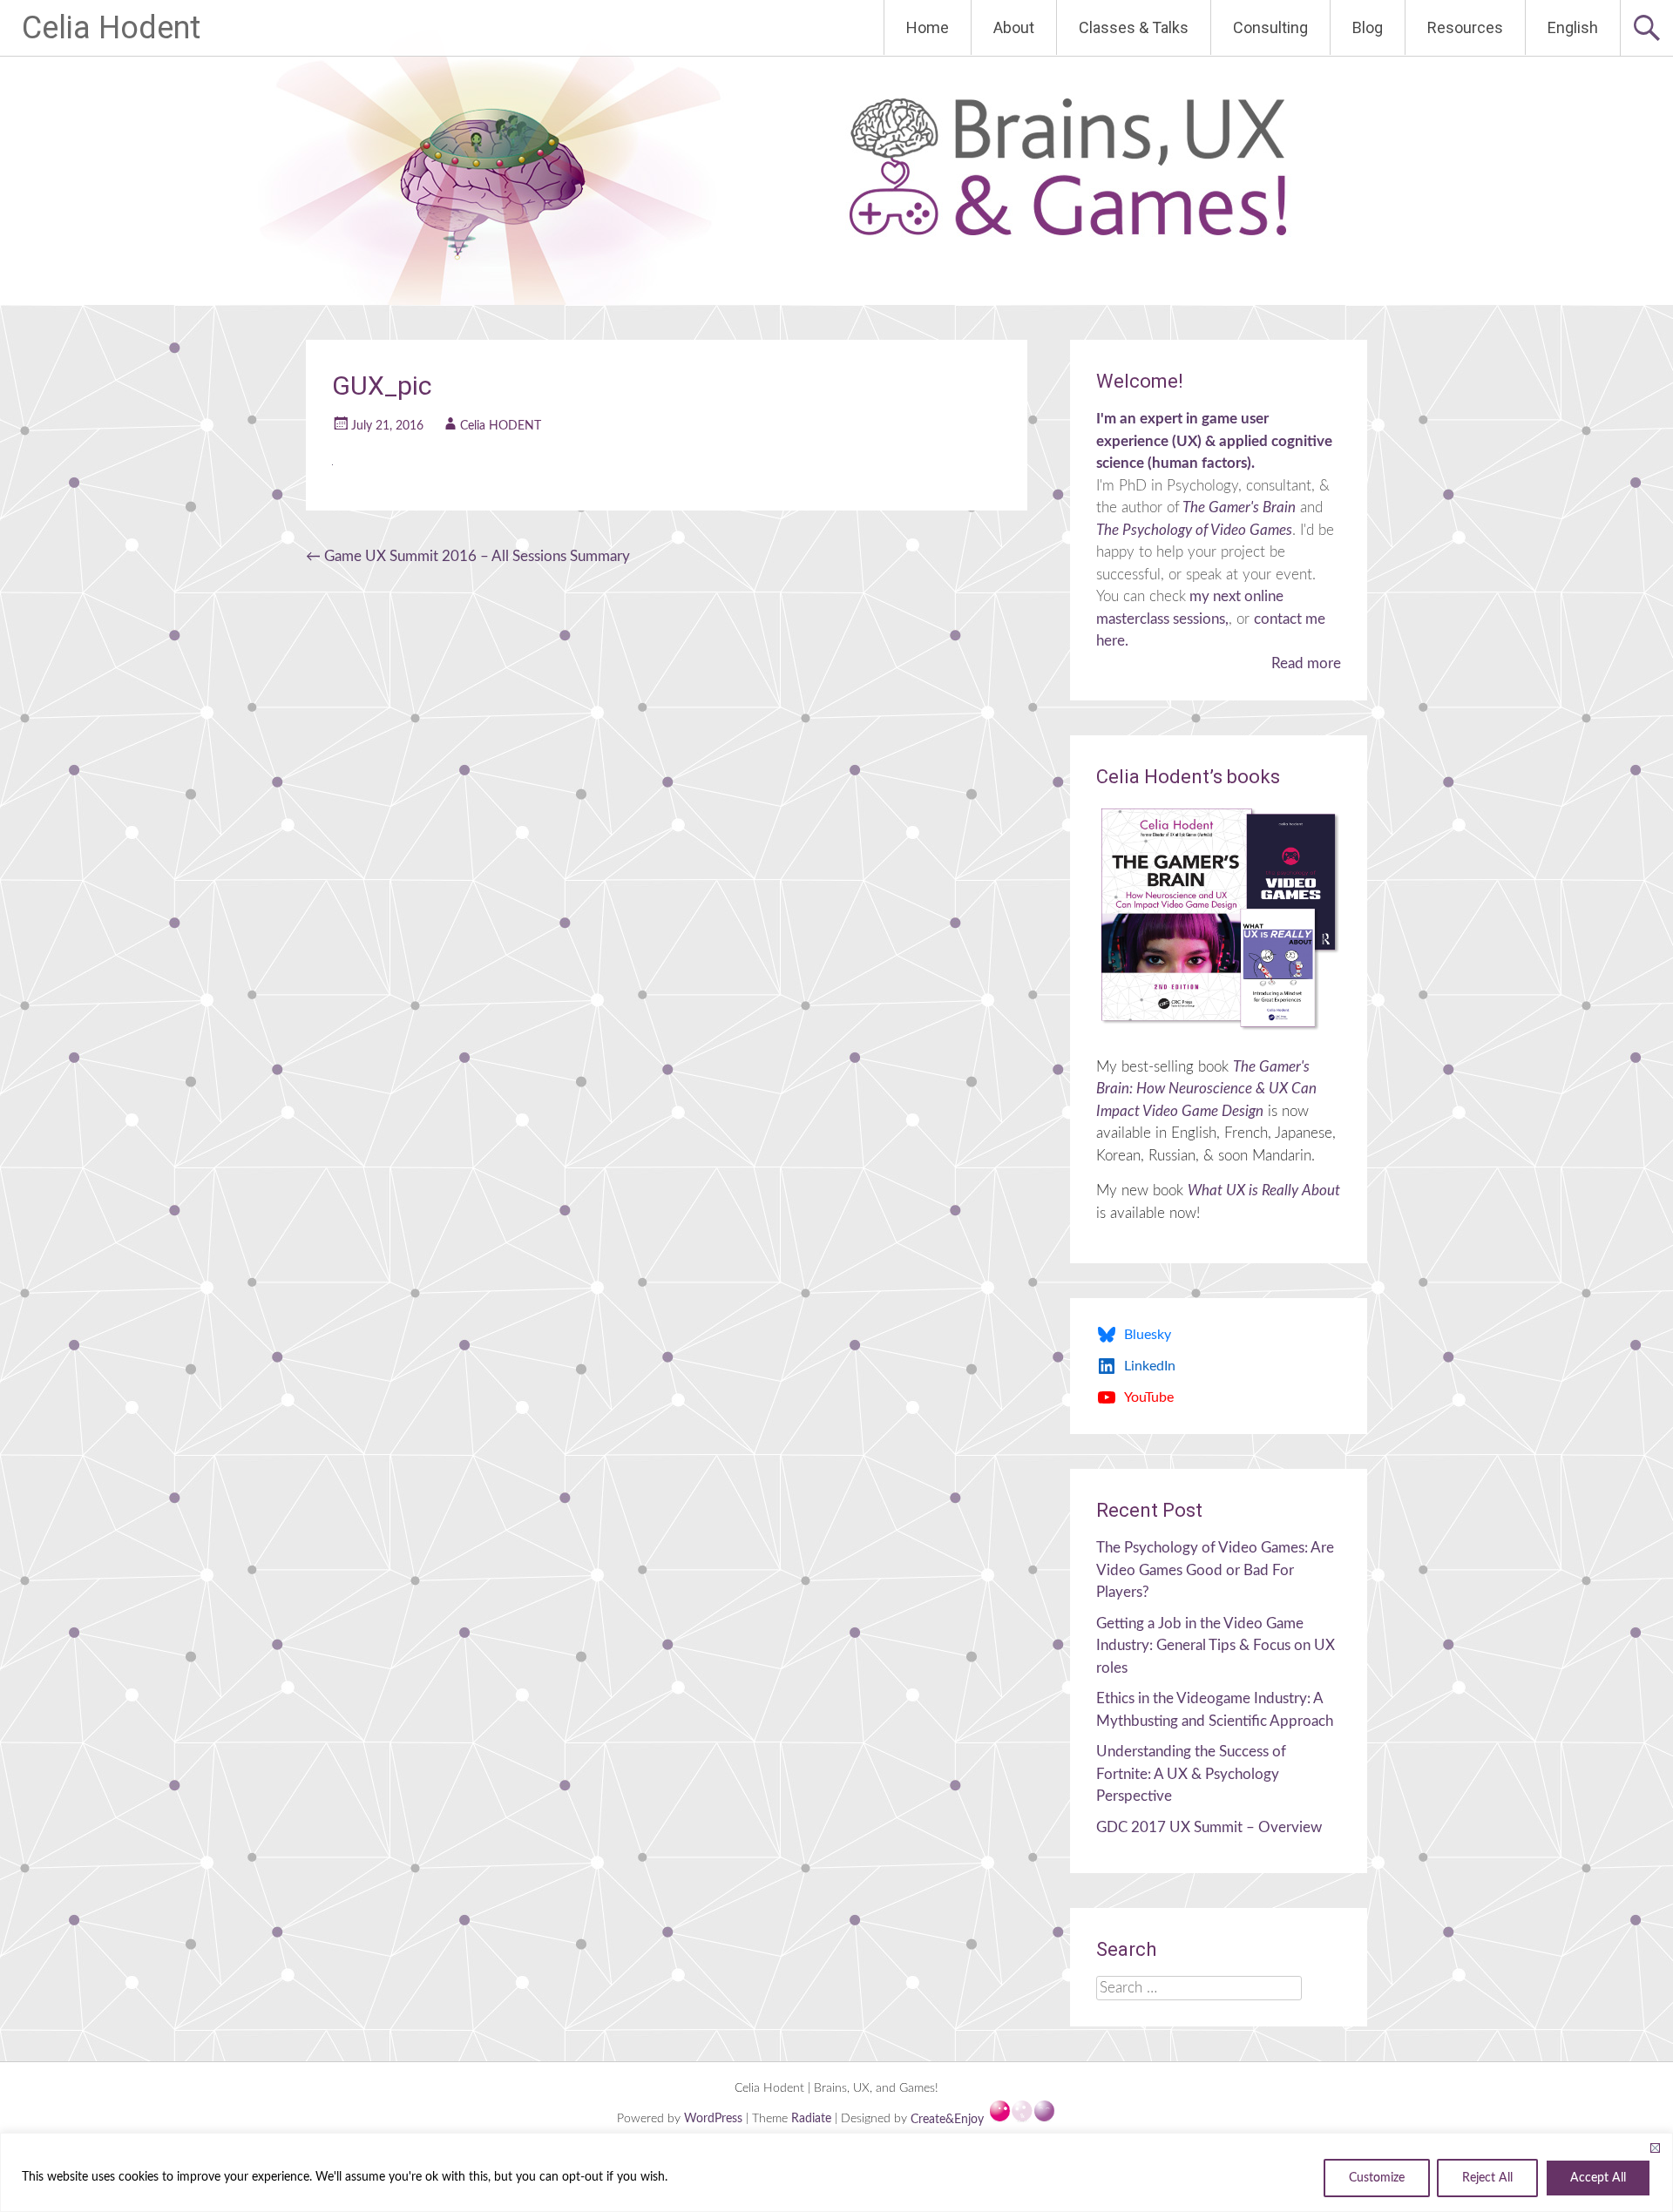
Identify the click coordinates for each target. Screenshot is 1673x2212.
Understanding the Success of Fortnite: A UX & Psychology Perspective (1191, 1774)
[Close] (1655, 2148)
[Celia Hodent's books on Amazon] (1219, 918)
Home (928, 27)
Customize (1377, 2178)
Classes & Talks (1134, 27)
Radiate (811, 2120)
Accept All (1598, 2178)
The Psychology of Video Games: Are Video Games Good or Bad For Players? (1215, 1570)
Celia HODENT (501, 426)
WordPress (715, 2120)
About (1014, 27)
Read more (1306, 663)
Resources (1465, 27)
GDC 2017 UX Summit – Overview (1209, 1827)
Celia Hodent (111, 28)
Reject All (1487, 2178)
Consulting (1270, 27)
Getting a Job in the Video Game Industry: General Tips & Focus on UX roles (1216, 1646)
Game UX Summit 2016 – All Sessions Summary (468, 556)
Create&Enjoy (949, 2120)
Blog (1368, 27)
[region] (836, 2172)
